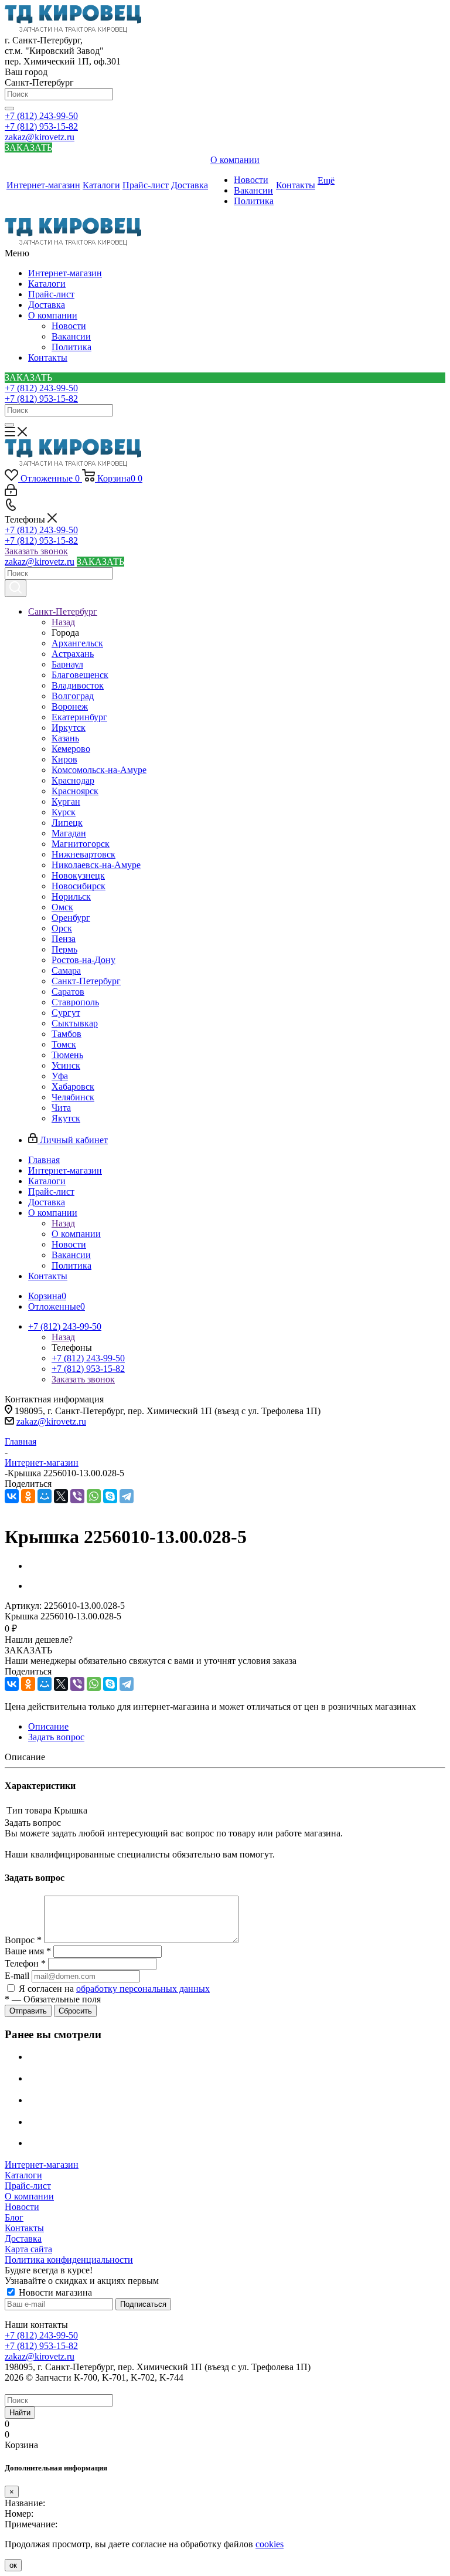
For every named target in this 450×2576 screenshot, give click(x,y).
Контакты (48, 357)
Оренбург (71, 918)
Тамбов (67, 1034)
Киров (64, 759)
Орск (62, 928)
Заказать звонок (36, 551)
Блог (14, 2217)
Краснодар (73, 780)
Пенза (64, 939)
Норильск (71, 896)
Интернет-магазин (65, 273)
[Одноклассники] (28, 1496)
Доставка (47, 305)
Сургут (66, 1013)
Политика (71, 347)
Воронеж (70, 706)
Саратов (68, 992)
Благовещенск (80, 675)
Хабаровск (73, 1087)
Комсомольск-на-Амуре (99, 770)
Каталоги (47, 284)
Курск (64, 812)
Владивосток (78, 685)
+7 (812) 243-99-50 (41, 116)
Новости (69, 326)
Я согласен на (114, 1989)
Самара (66, 970)
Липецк (67, 823)
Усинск (66, 1065)
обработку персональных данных (143, 1989)
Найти (20, 2413)
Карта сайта (28, 2249)
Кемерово (71, 749)
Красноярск (75, 791)
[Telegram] (127, 1496)
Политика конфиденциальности (69, 2260)
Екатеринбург (79, 717)
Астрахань (73, 654)
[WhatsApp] (94, 1496)
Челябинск (73, 1097)
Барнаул (67, 664)
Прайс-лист (51, 294)
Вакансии (71, 336)
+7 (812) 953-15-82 (41, 126)
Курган (66, 801)
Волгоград (73, 696)
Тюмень (67, 1055)
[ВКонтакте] (12, 1496)
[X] (61, 1496)
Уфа (60, 1076)
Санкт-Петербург (86, 981)
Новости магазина (54, 2292)
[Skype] (110, 1496)
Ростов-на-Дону (83, 960)
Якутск (66, 1118)
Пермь (64, 949)
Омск (62, 907)
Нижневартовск (83, 854)
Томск (64, 1044)
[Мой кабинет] (11, 493)
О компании (53, 315)
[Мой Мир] (45, 1496)
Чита (61, 1108)
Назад (63, 622)
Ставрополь (75, 1002)
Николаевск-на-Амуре (96, 865)
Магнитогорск (81, 844)
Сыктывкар (75, 1023)
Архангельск (77, 643)
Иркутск (69, 728)
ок (13, 2565)
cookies (270, 2544)
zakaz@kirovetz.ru (40, 137)
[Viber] (77, 1496)
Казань (65, 738)
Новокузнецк (78, 875)
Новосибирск (79, 886)
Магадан (69, 833)
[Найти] (9, 109)
